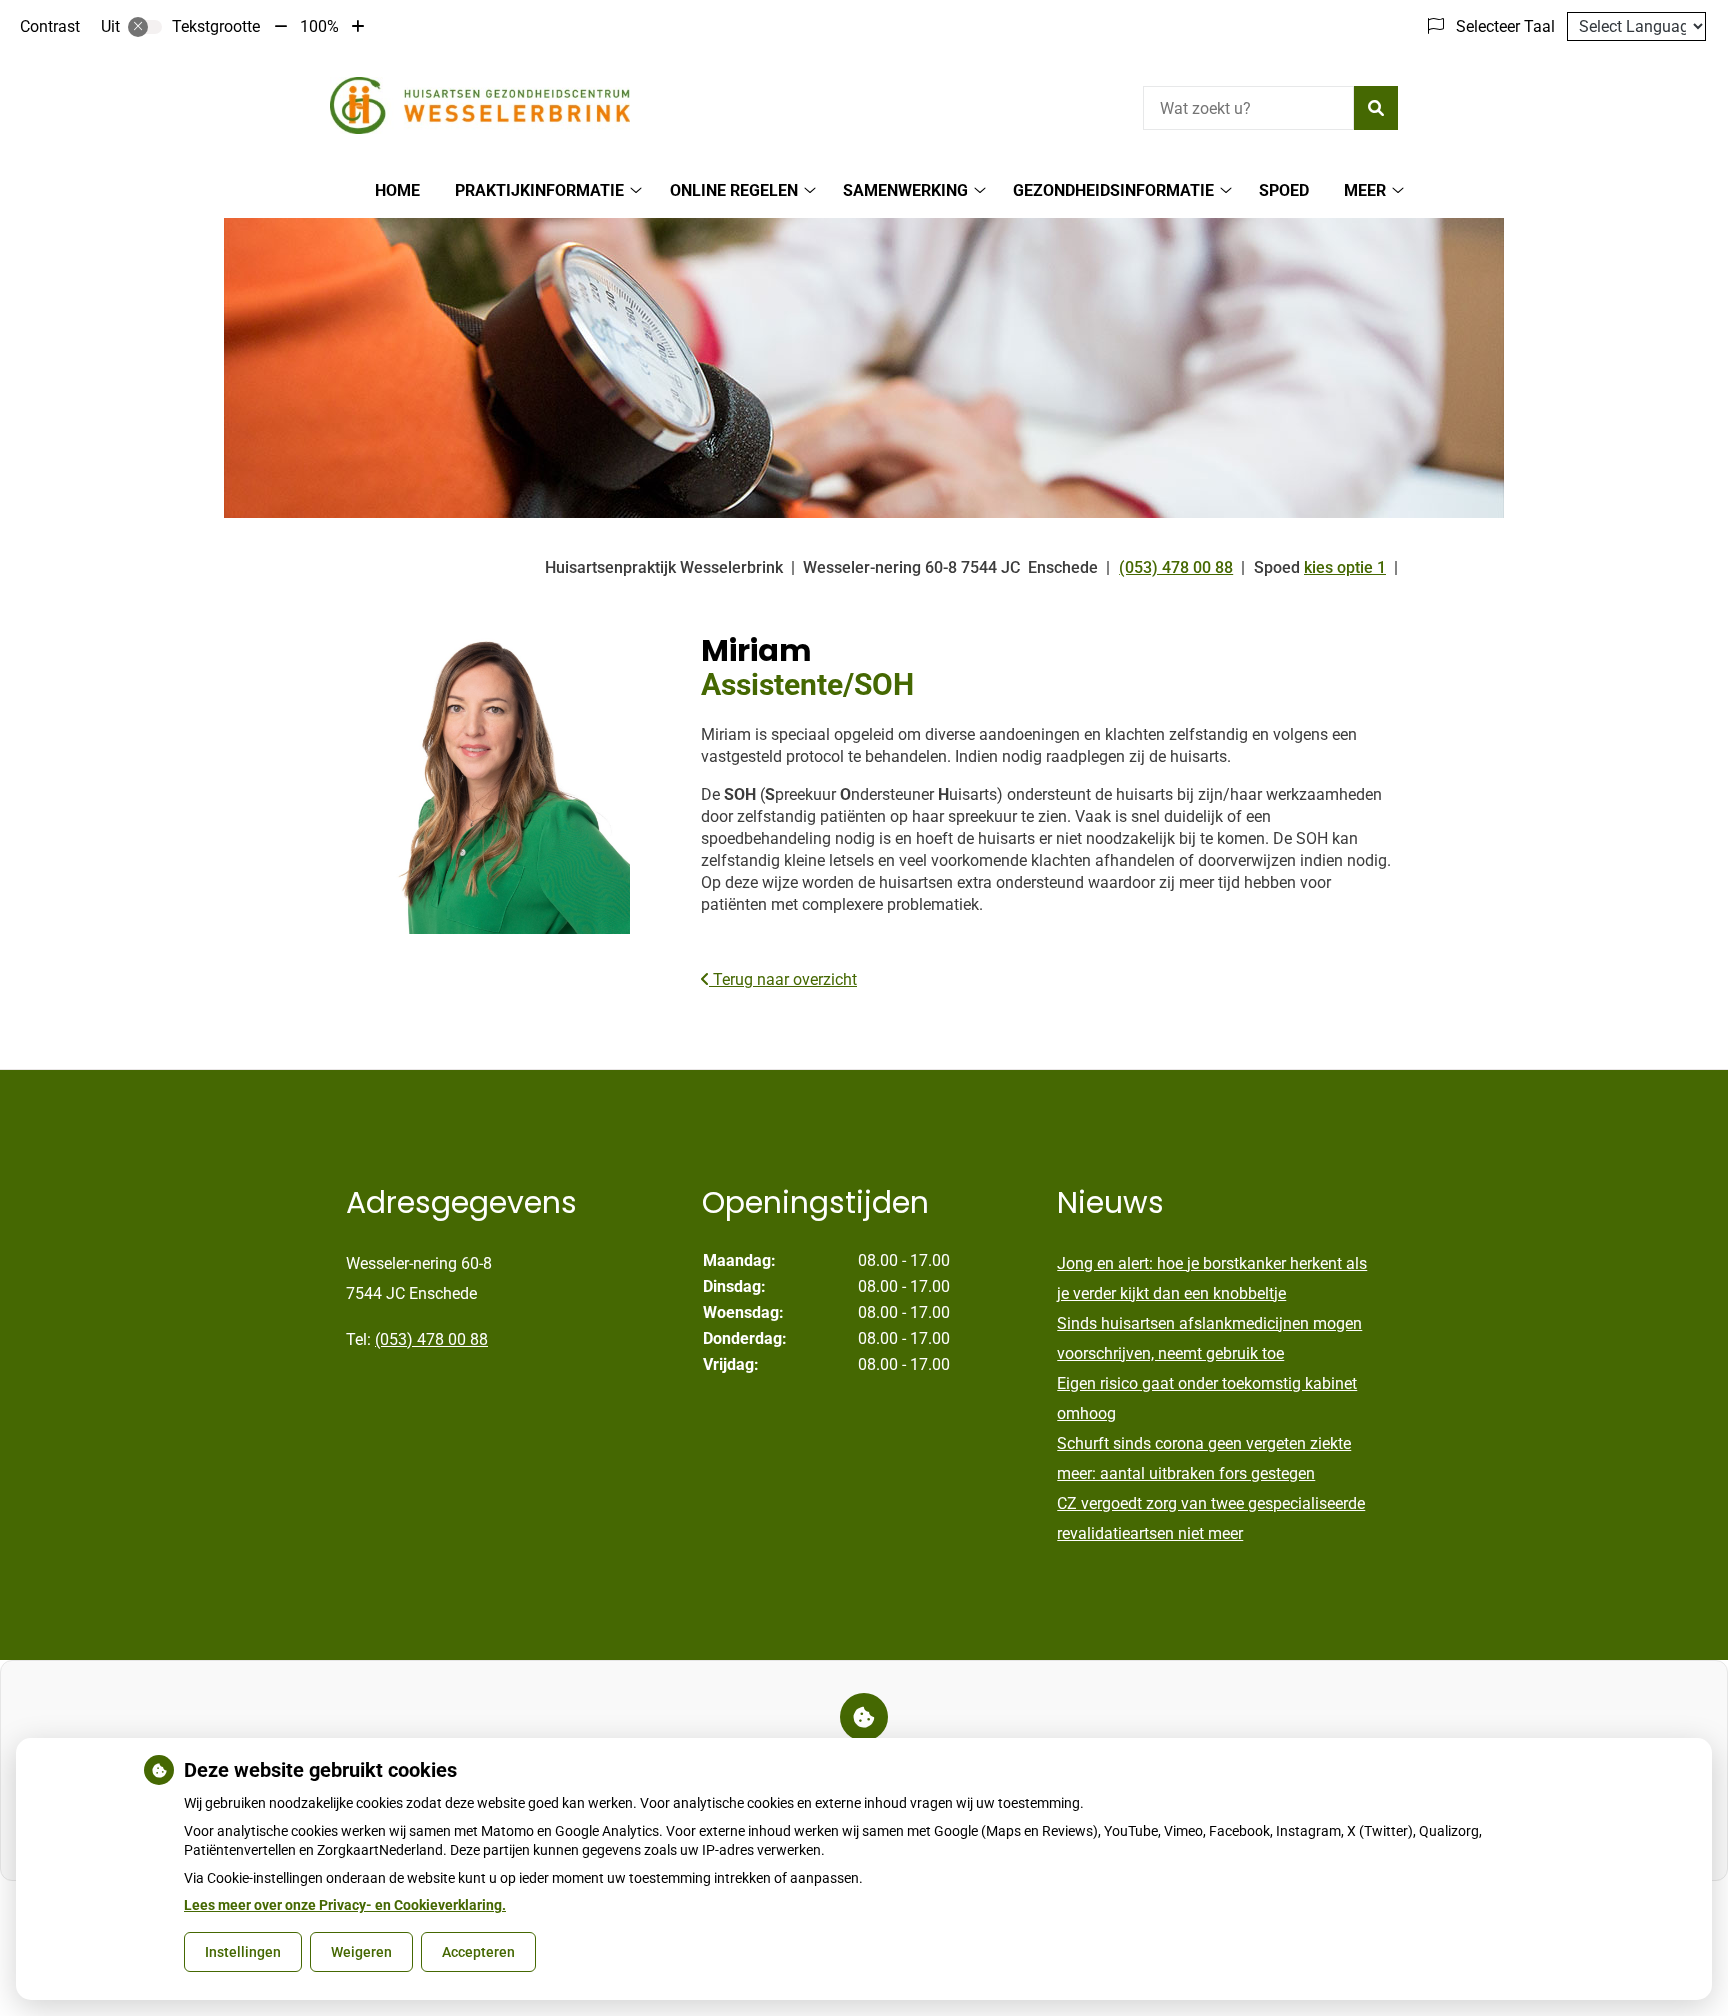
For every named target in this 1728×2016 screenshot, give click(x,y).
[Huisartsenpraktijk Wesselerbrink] (480, 105)
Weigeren (361, 1952)
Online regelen (734, 190)
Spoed (1284, 190)
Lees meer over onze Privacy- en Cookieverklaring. (345, 1905)
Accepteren (478, 1952)
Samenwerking (905, 190)
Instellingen (243, 1952)
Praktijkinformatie (539, 190)
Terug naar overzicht (783, 979)
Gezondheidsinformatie (1113, 190)
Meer (1365, 190)
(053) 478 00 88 (431, 1339)
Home (397, 190)
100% (319, 26)
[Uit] (145, 27)
